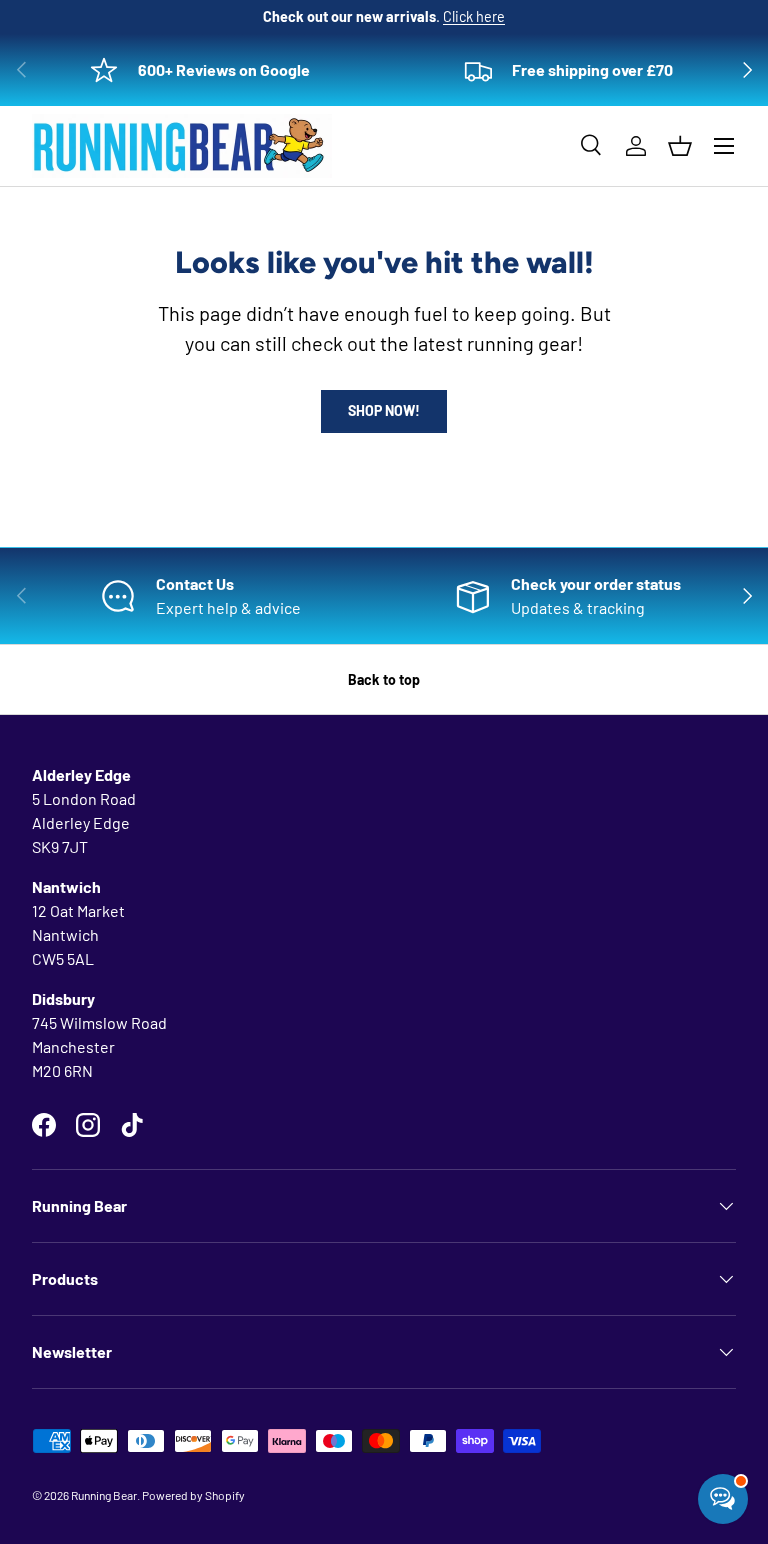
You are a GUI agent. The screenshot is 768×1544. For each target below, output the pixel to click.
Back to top (384, 679)
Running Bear (104, 1495)
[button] (680, 146)
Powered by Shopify (193, 1495)
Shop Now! (384, 410)
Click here (474, 16)
